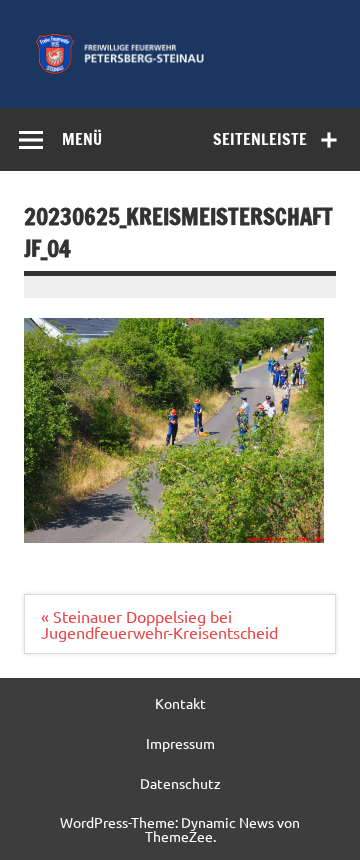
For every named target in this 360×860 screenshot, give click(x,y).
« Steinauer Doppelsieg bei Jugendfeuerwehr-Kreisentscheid (159, 624)
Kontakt (180, 703)
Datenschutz (180, 783)
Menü (82, 139)
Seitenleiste (260, 139)
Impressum (180, 743)
